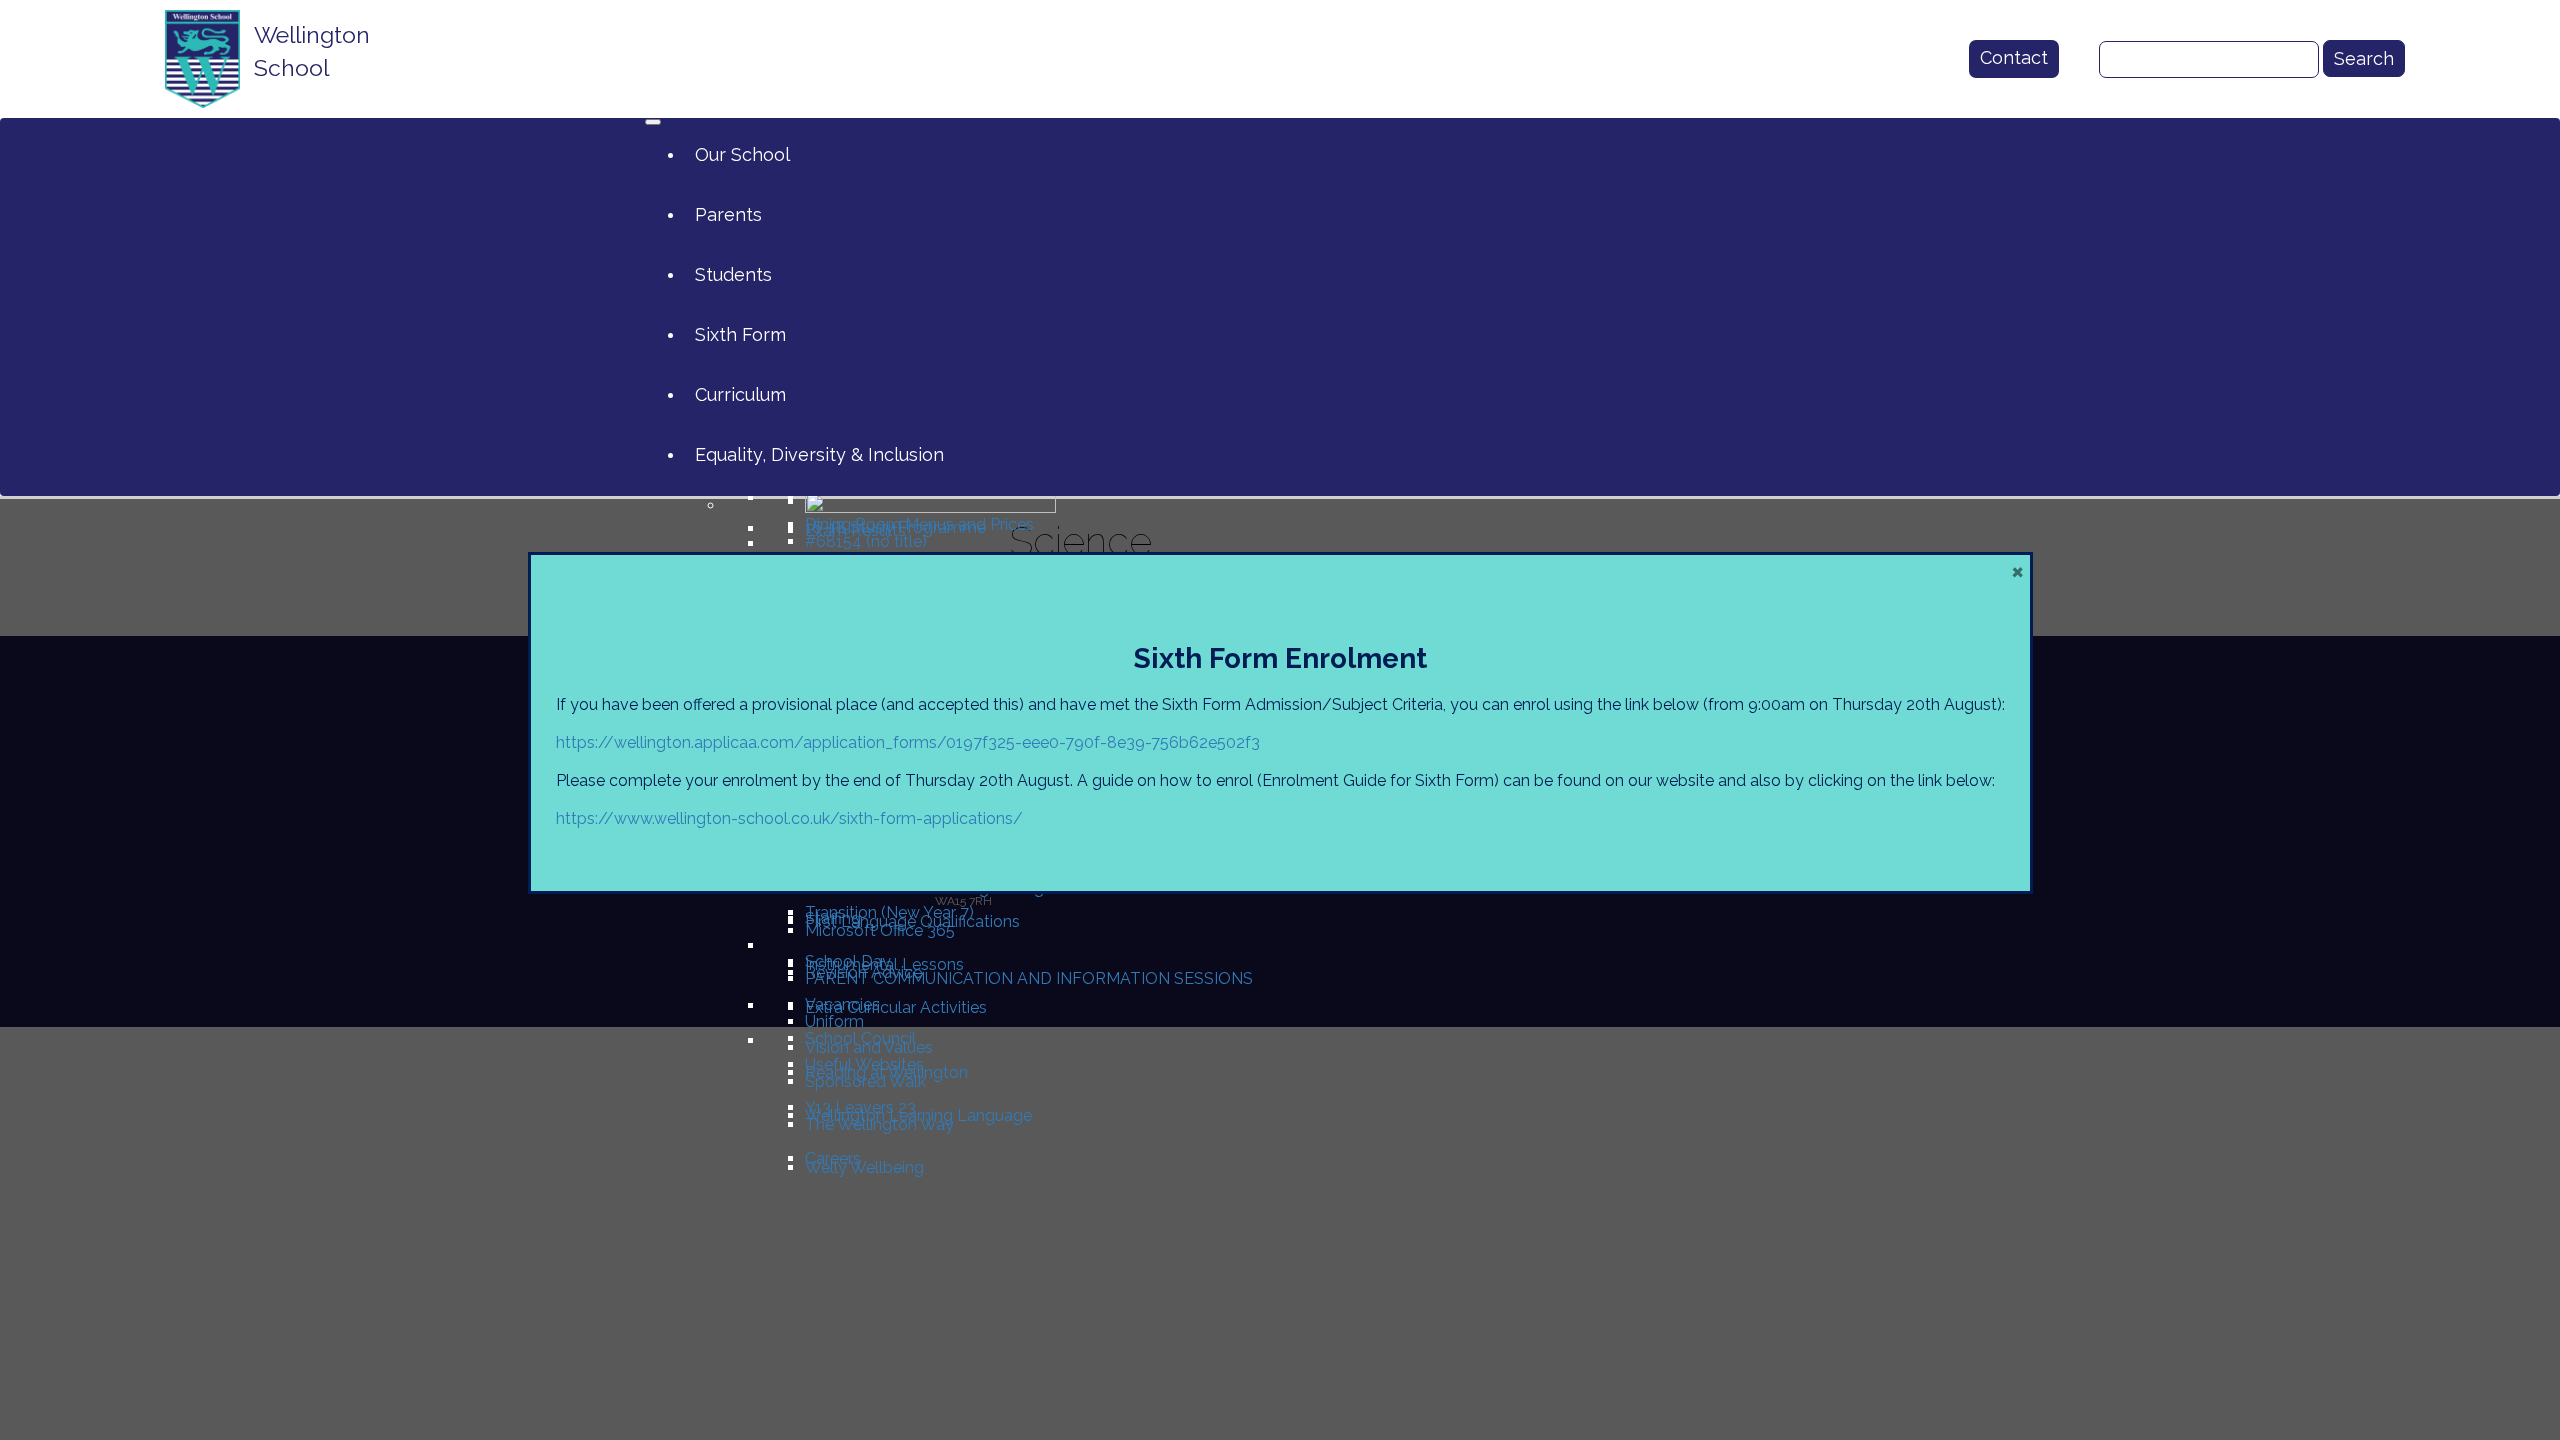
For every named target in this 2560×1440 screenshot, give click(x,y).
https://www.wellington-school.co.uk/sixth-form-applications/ (789, 818)
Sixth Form (740, 334)
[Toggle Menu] (653, 122)
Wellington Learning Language (918, 1115)
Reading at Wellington (886, 1072)
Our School (742, 154)
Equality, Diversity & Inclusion (819, 454)
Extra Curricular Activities (896, 1007)
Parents (728, 214)
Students (733, 274)
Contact (2014, 57)
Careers (833, 1158)
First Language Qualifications (912, 921)
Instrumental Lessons (884, 964)
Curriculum (740, 394)
